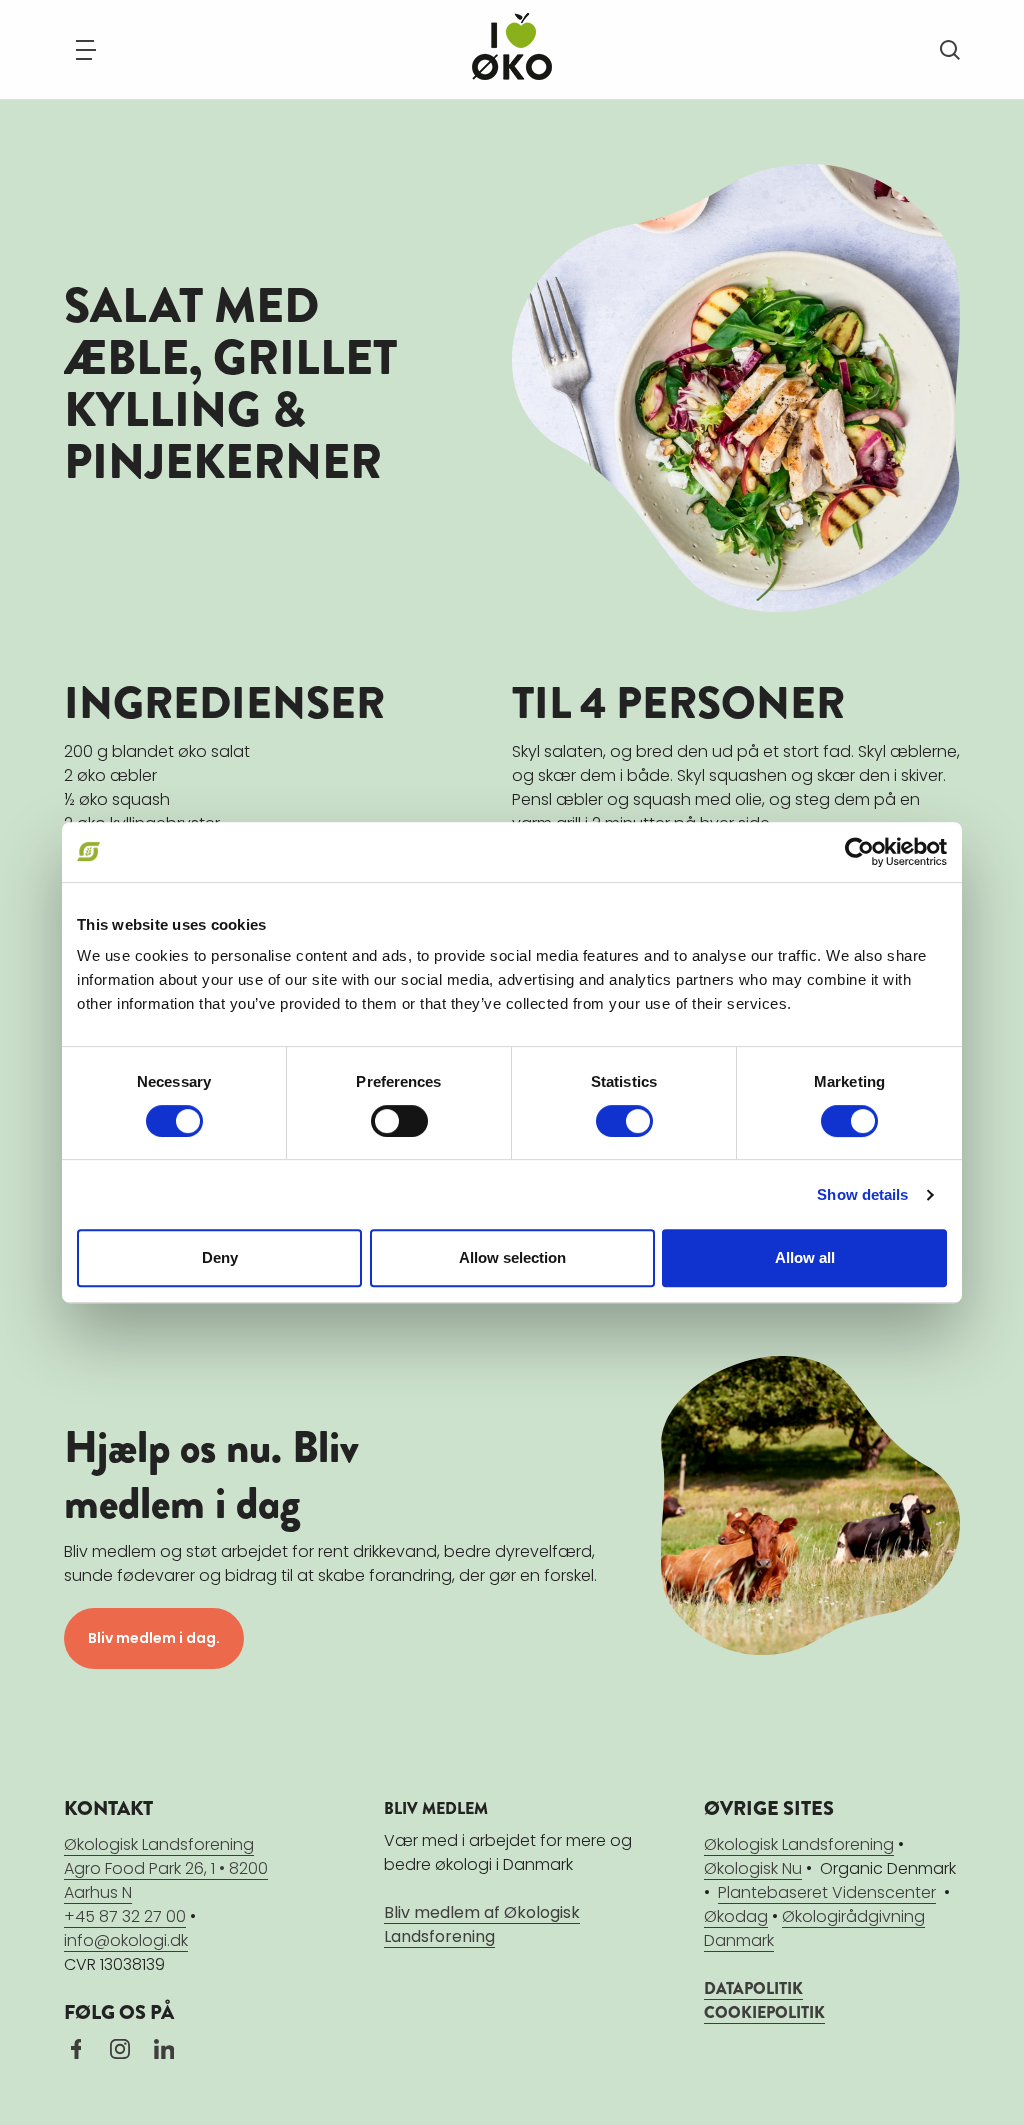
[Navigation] (86, 50)
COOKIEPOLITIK (764, 2012)
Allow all (805, 1257)
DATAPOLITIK (753, 1988)
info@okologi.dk (126, 1940)
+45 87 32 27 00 (125, 1916)
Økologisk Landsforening (799, 1844)
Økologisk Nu (753, 1868)
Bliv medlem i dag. (154, 1638)
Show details (862, 1194)
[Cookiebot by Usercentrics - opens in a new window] (859, 852)
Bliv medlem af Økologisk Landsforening (482, 1924)
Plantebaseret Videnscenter (827, 1892)
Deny (220, 1257)
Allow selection (512, 1257)
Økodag (736, 1916)
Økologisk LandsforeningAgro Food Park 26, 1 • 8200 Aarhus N (166, 1868)
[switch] (399, 1121)
